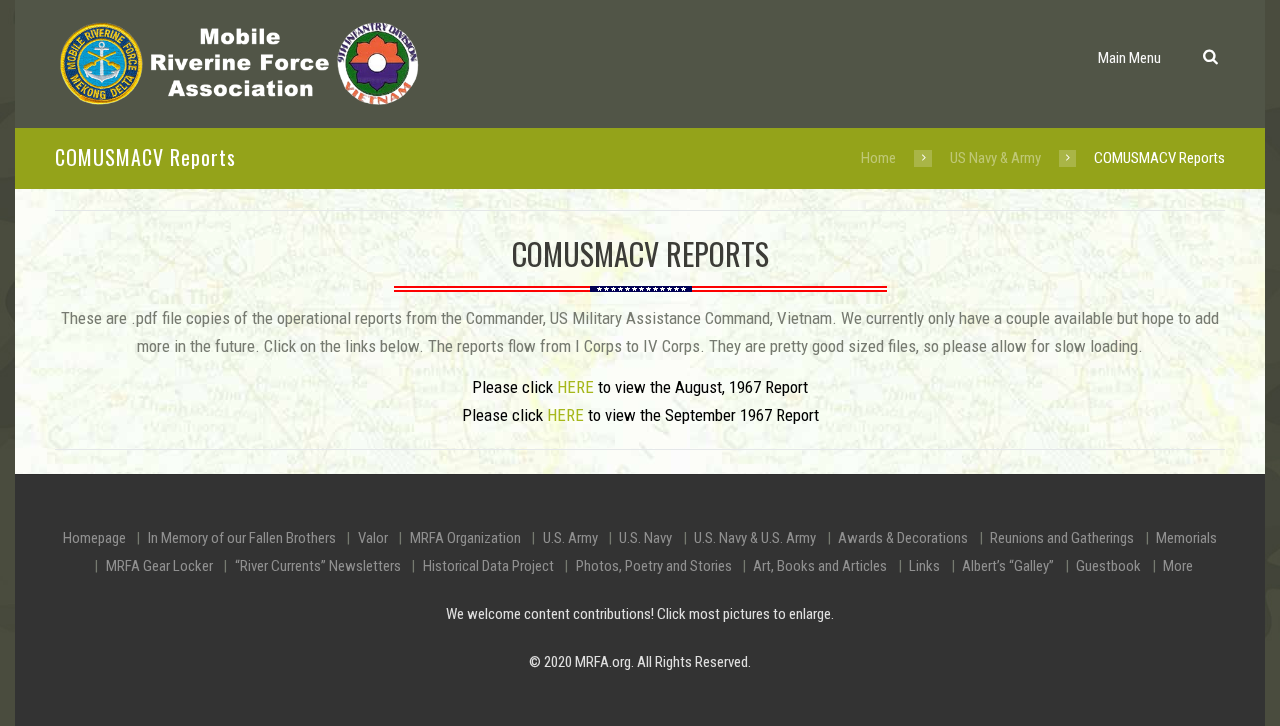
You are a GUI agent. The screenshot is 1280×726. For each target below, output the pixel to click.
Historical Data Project (488, 566)
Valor (373, 538)
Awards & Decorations (903, 538)
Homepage (94, 538)
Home (878, 158)
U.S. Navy (645, 538)
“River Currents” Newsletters (318, 566)
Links (924, 566)
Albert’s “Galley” (1008, 566)
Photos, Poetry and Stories (654, 566)
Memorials (1186, 538)
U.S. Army (570, 538)
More (1178, 566)
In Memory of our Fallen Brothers (242, 538)
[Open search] (1209, 55)
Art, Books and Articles (820, 566)
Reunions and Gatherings (1062, 538)
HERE (575, 387)
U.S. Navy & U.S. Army (755, 538)
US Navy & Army (995, 158)
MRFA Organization (465, 538)
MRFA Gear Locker (159, 566)
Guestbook (1108, 566)
